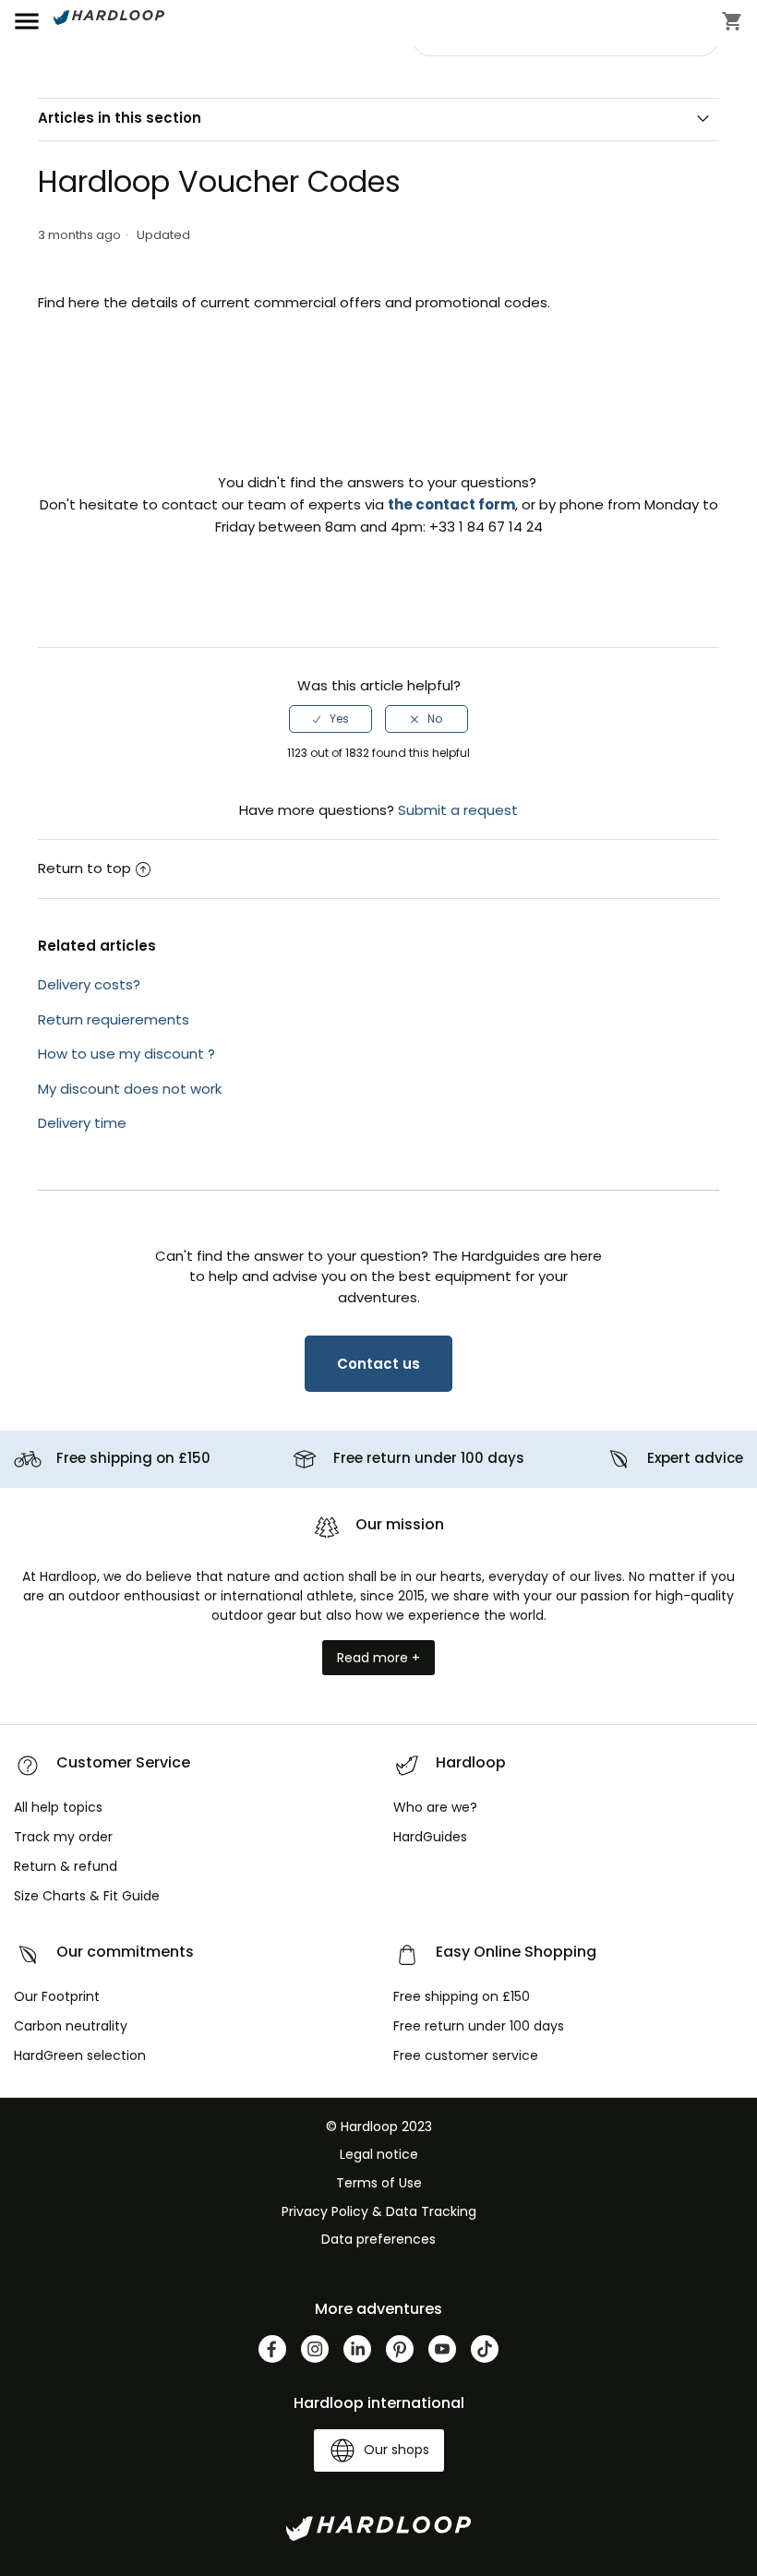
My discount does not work (130, 1089)
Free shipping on (133, 1458)
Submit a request (458, 810)
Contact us (378, 1364)
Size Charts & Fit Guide (87, 1896)
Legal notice (379, 2154)
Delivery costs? (89, 984)
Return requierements (114, 1019)
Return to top (84, 868)
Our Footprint (57, 1996)
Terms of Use (379, 2183)
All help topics (58, 1807)
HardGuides (430, 1837)
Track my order (63, 1837)
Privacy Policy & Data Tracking (379, 2211)
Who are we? (435, 1807)
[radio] (330, 719)
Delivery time (82, 1123)
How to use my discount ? (126, 1054)
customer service (466, 2055)
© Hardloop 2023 (379, 2127)
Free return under (429, 1458)
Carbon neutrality (71, 2026)
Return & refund (66, 1866)
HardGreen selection (80, 2055)
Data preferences (378, 2239)
